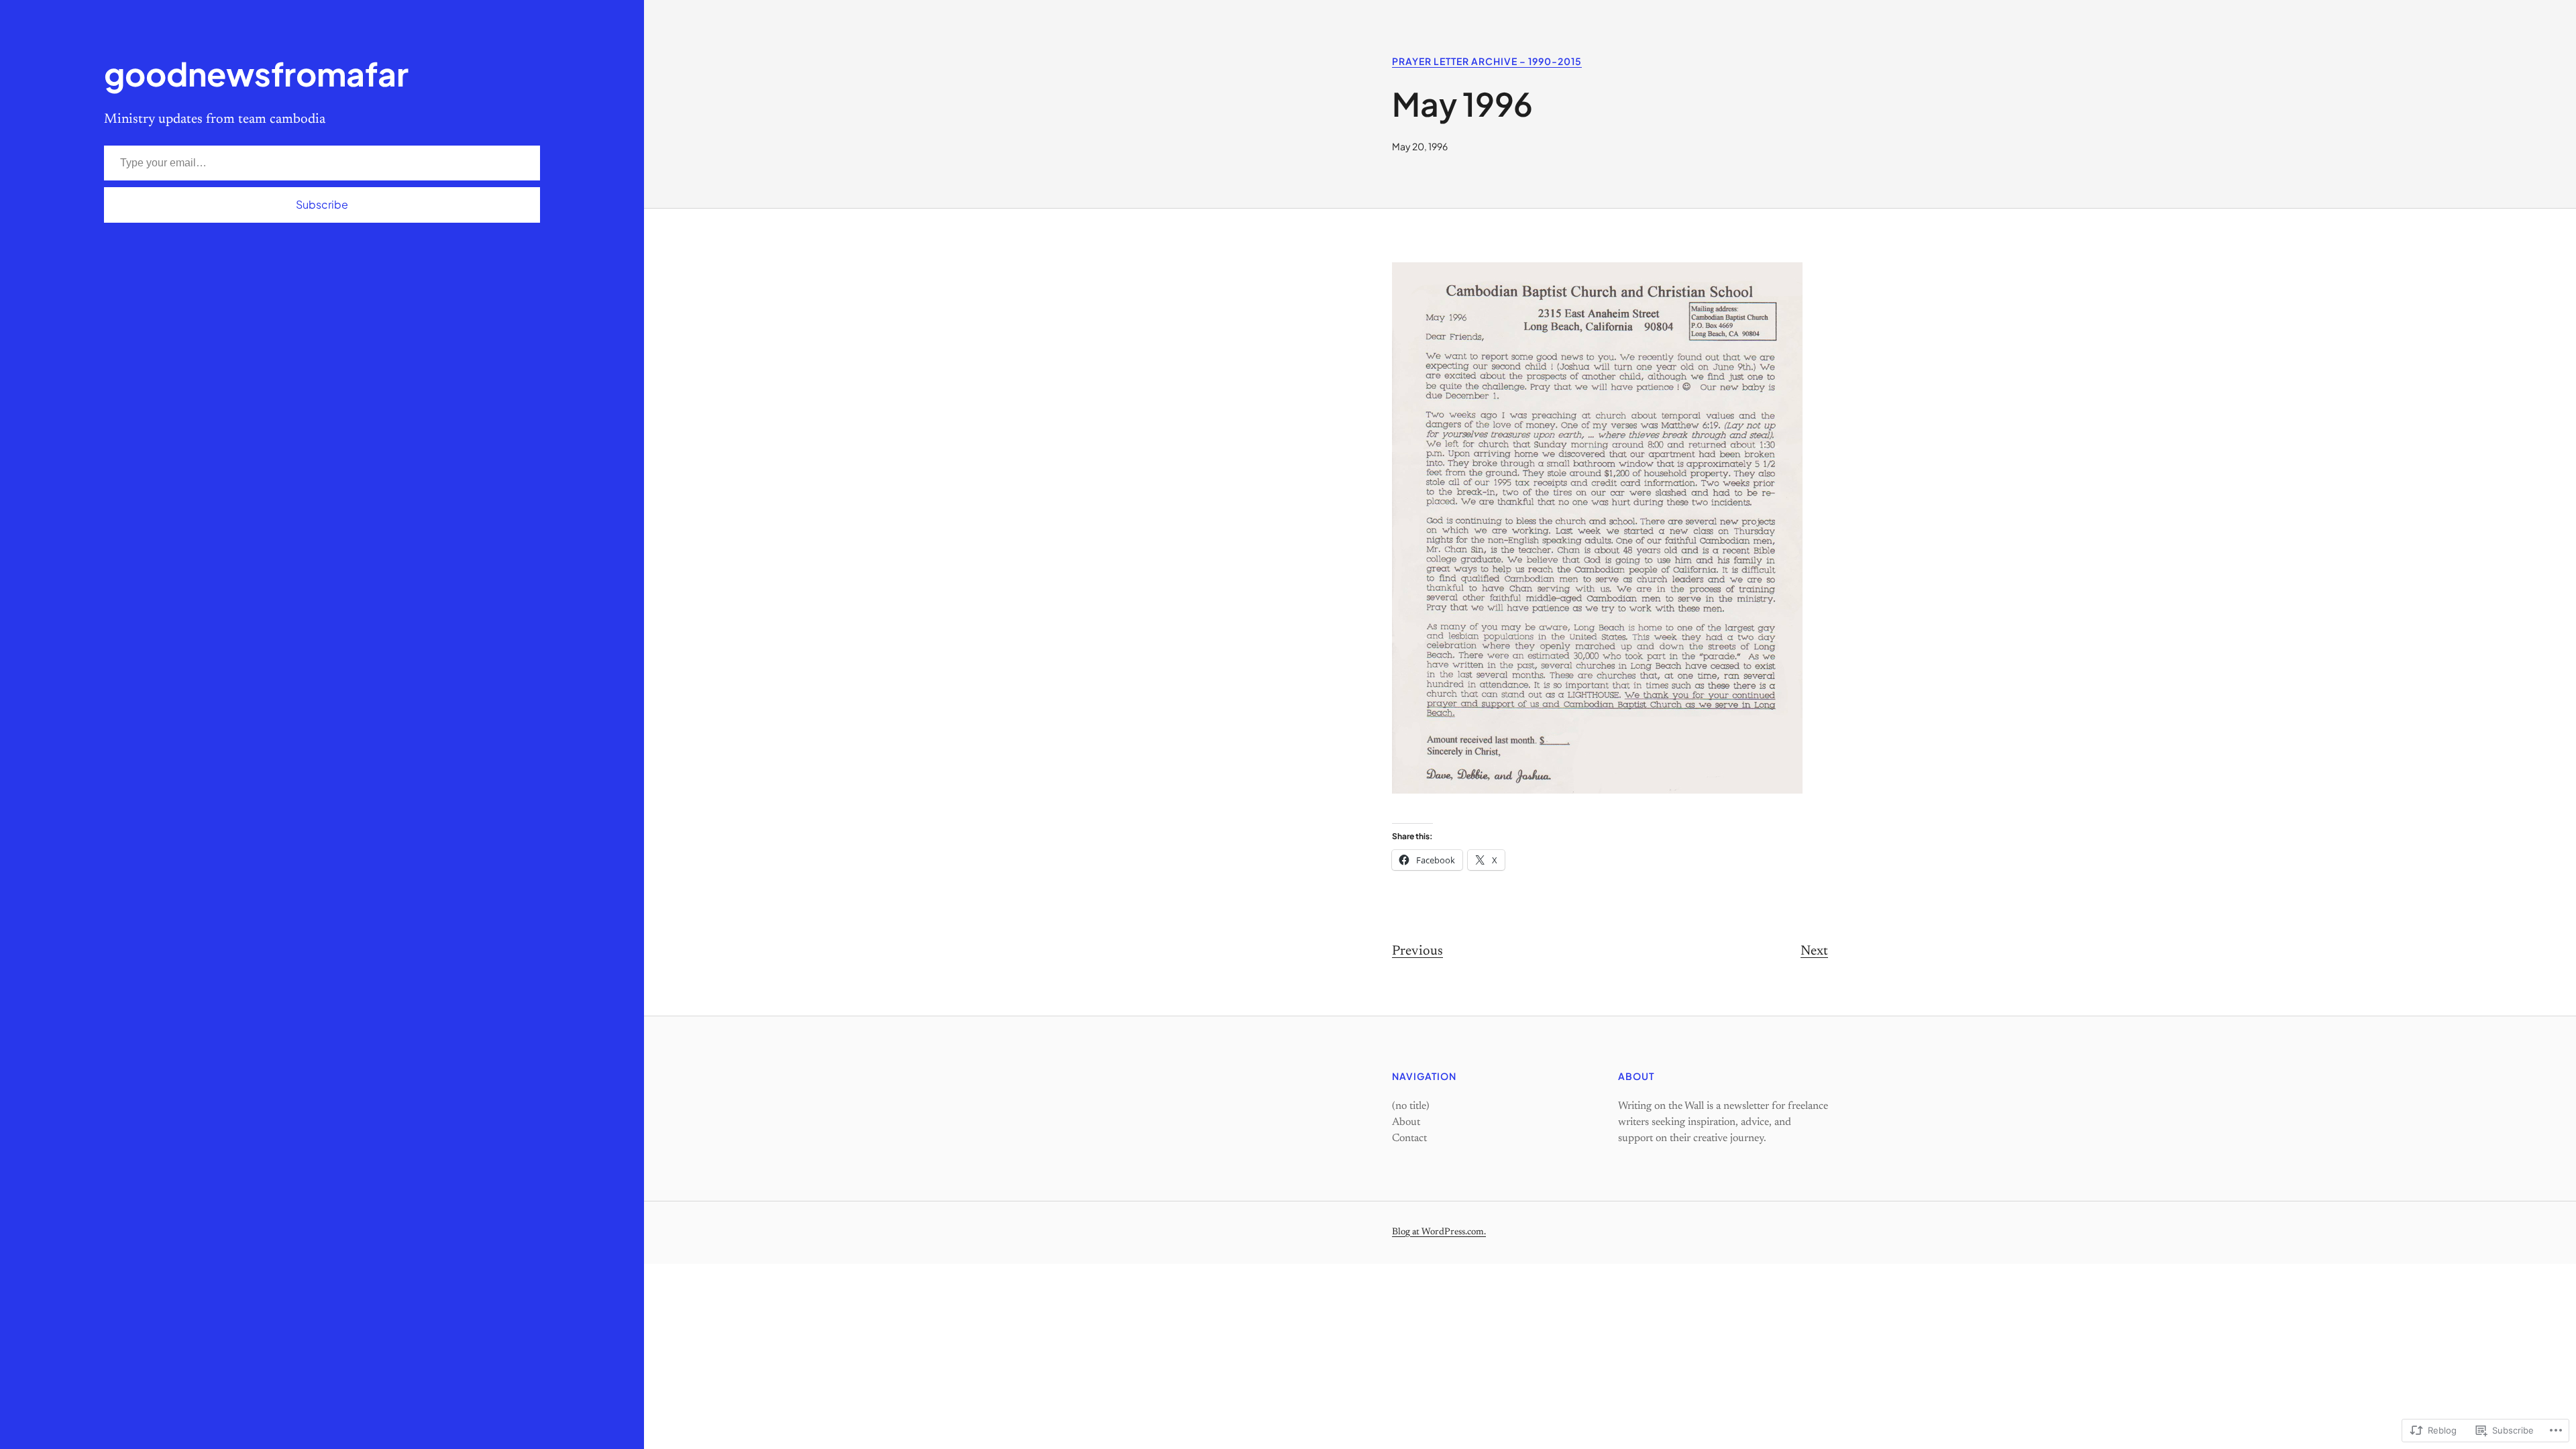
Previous (1417, 951)
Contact (1409, 1138)
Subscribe (322, 204)
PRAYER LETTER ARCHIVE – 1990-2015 (1487, 61)
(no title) (1411, 1106)
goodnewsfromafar (256, 73)
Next (1814, 951)
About (1406, 1122)
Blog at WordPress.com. (1439, 1232)
